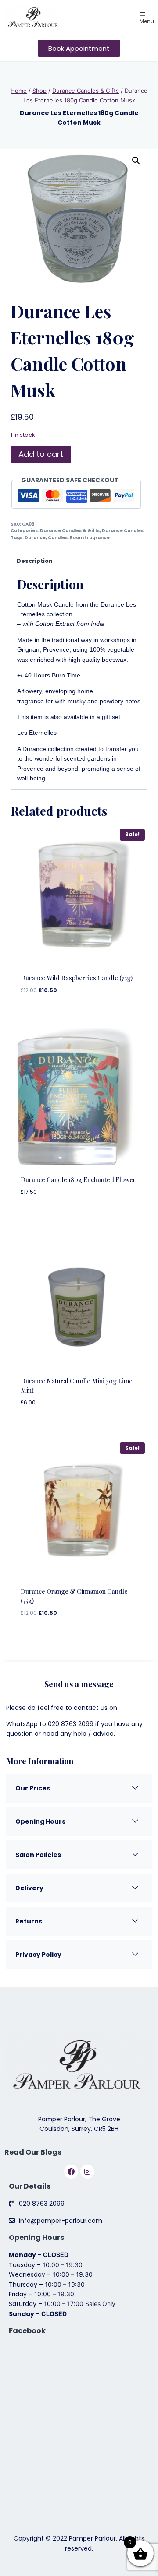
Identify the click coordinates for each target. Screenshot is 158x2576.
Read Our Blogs (33, 2152)
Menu (147, 21)
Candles (58, 538)
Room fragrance (90, 538)
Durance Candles (123, 531)
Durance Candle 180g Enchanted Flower (78, 1180)
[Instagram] (87, 2172)
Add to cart (41, 454)
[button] (136, 161)
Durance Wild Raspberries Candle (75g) (77, 978)
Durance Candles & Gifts (70, 531)
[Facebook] (71, 2172)
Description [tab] (35, 561)
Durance (35, 538)
